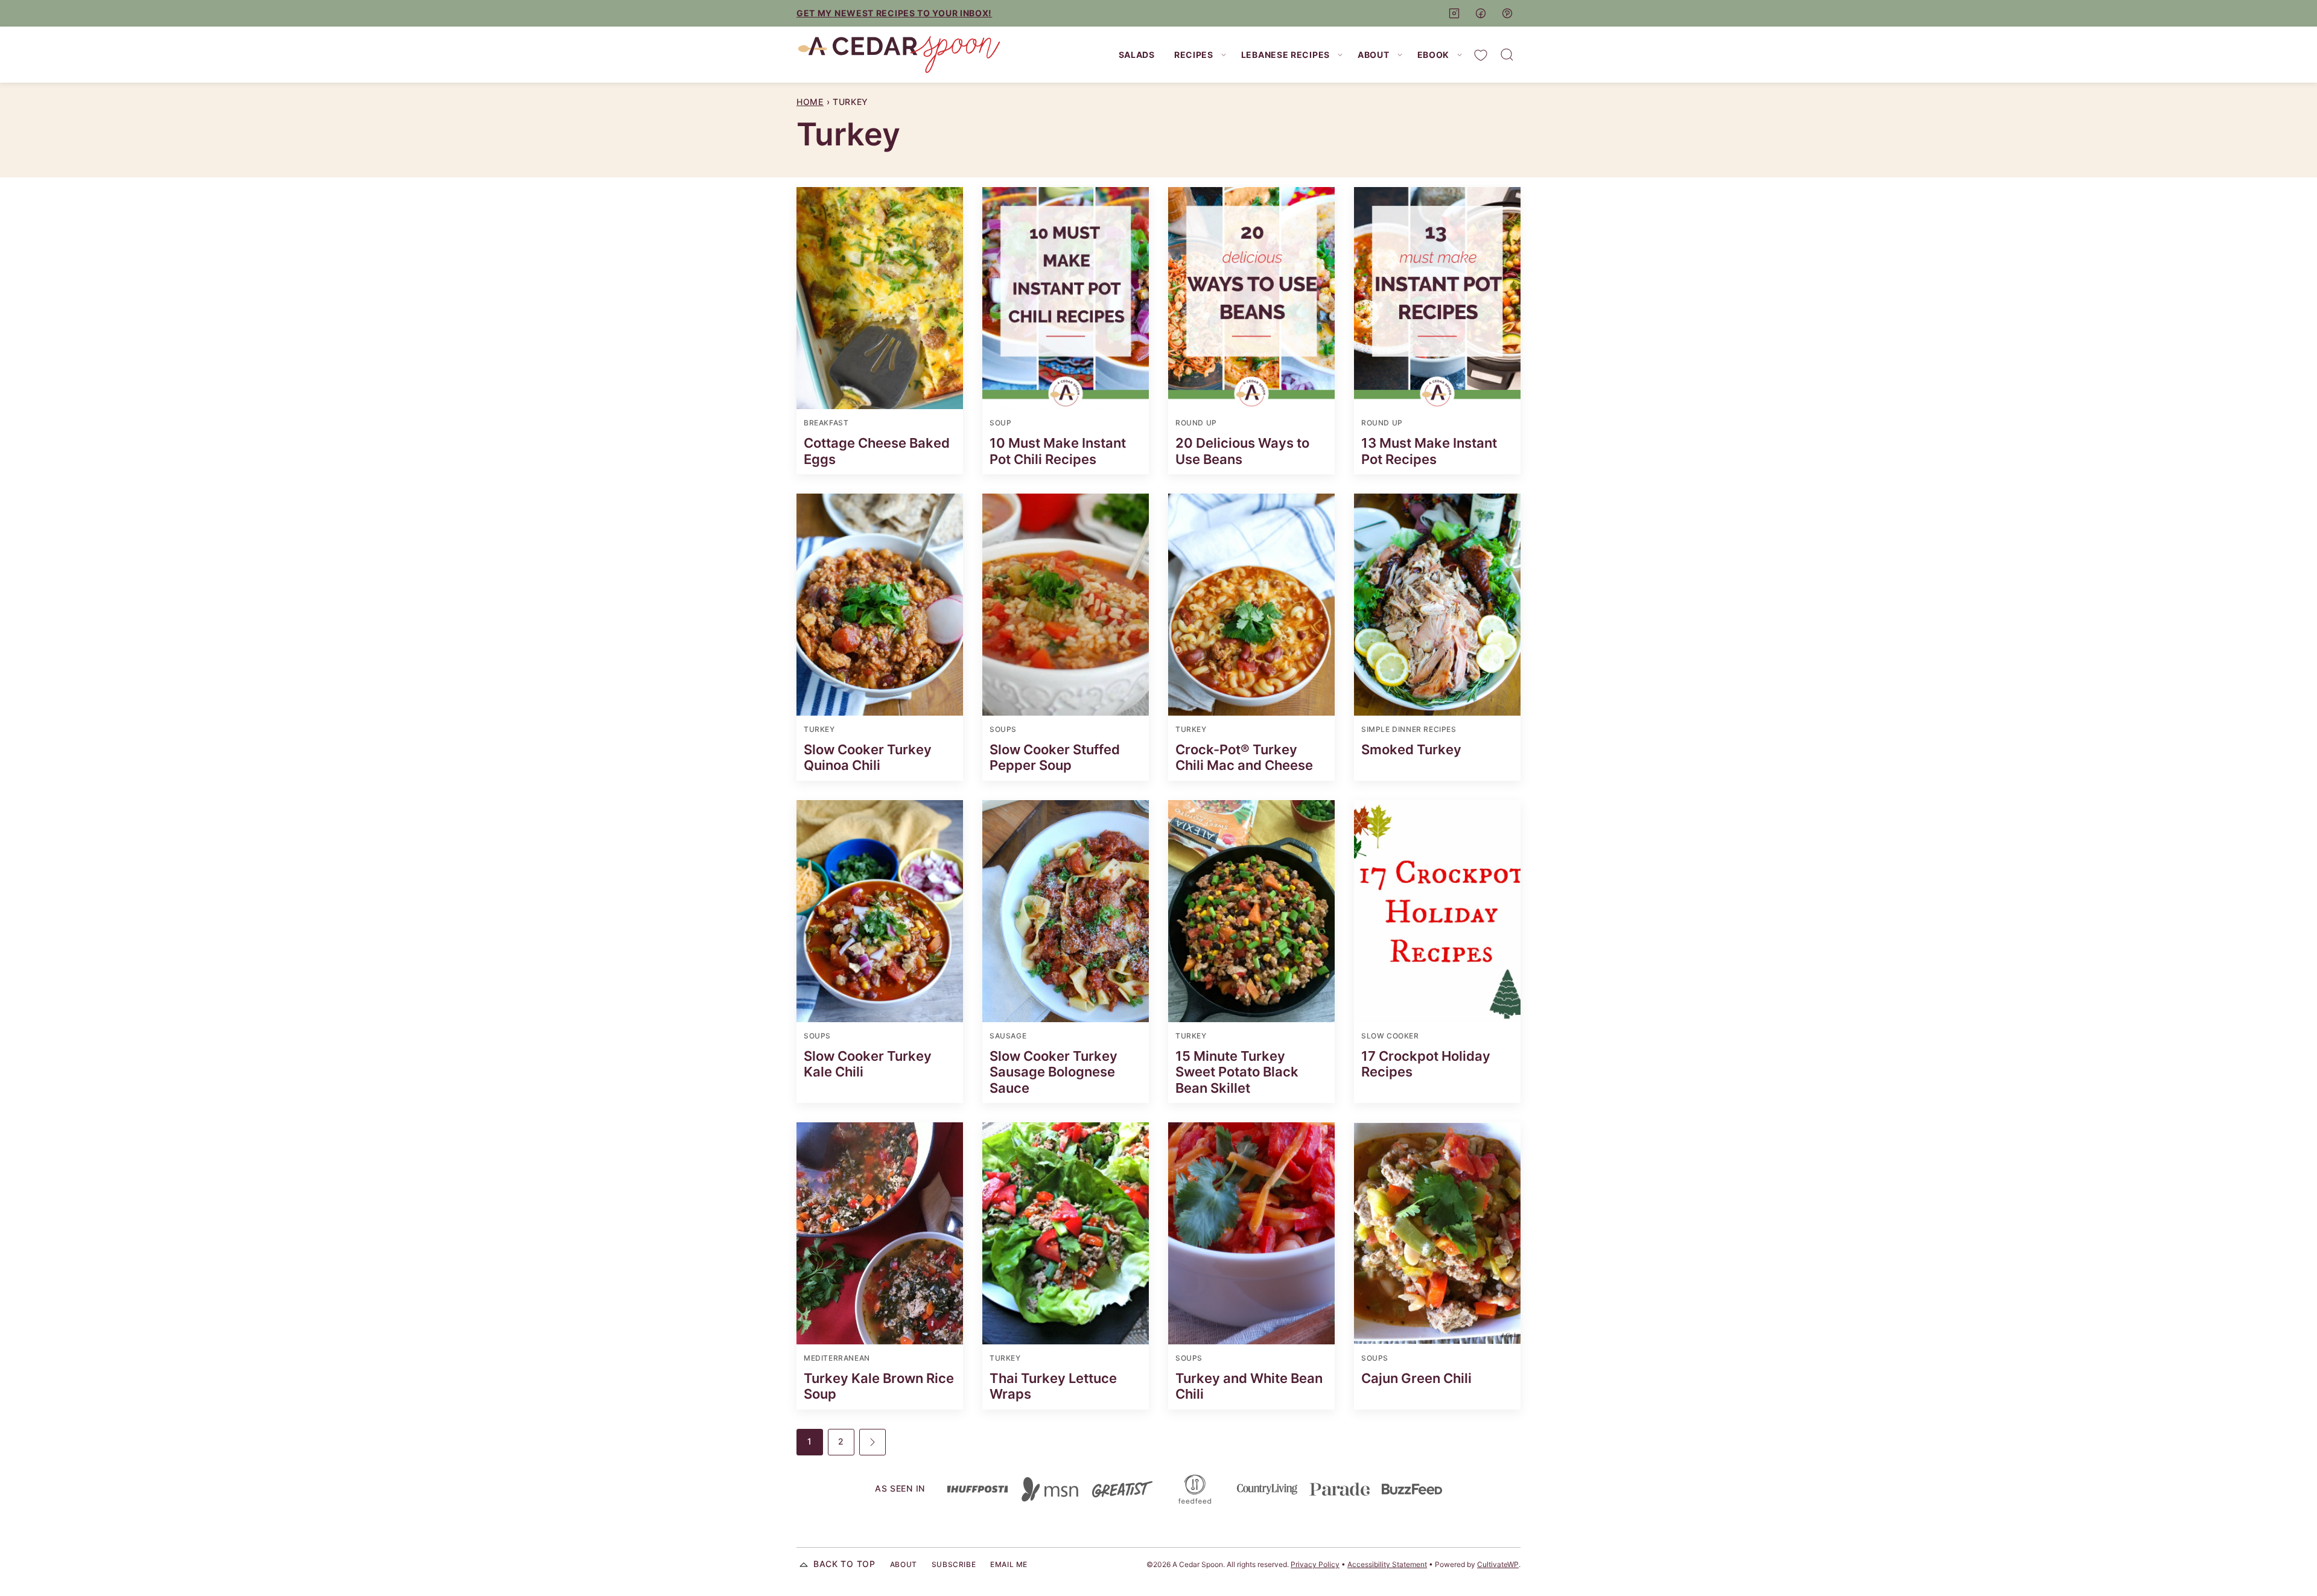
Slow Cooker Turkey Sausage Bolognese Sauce (1054, 1072)
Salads (1137, 55)
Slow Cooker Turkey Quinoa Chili (868, 757)
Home (810, 102)
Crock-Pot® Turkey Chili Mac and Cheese (1244, 757)
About (1374, 55)
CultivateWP (1498, 1564)
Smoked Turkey (1411, 749)
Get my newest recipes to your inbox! (894, 13)
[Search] (1507, 55)
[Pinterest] (1507, 13)
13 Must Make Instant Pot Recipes (1429, 451)
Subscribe (954, 1564)
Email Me (1009, 1564)
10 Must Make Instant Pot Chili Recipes (1058, 451)
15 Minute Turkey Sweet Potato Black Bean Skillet (1237, 1072)
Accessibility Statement (1387, 1564)
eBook (1434, 55)
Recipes (1194, 55)
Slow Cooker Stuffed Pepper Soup (1055, 757)
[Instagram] (1454, 13)
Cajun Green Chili (1416, 1378)
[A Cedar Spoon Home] (899, 55)
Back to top (844, 1564)
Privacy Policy (1315, 1564)
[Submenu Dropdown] (1224, 55)
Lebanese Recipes (1286, 55)
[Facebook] (1481, 13)
